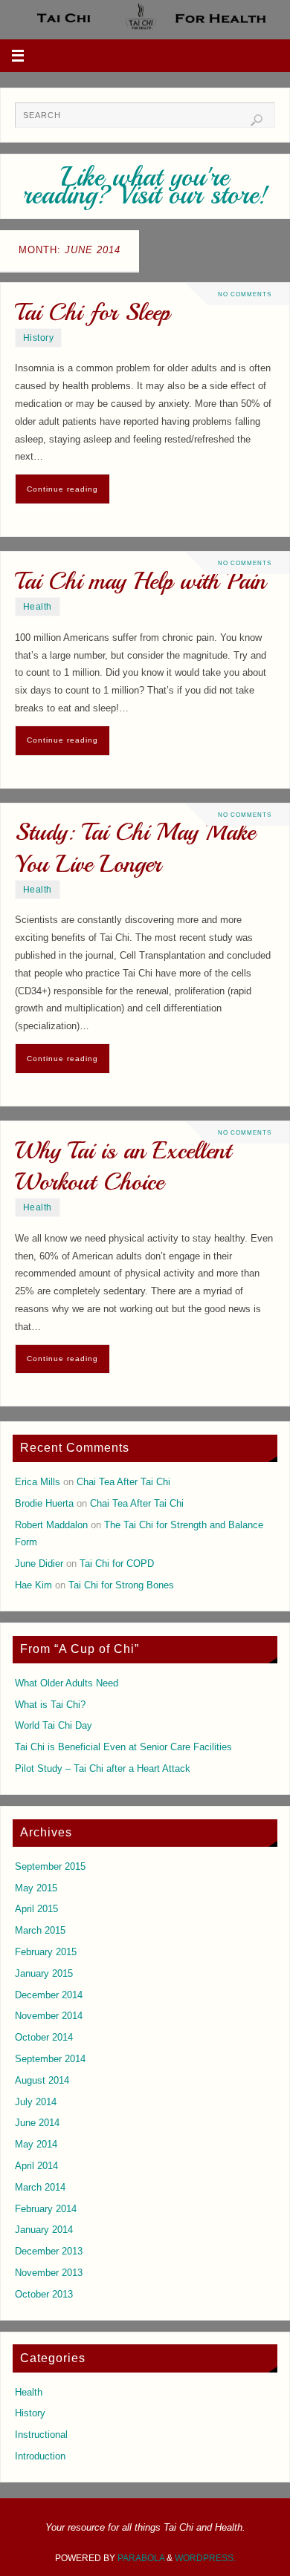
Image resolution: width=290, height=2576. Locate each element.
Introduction (40, 2456)
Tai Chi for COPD (117, 1564)
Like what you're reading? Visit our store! (145, 186)
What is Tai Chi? (50, 1705)
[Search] (257, 120)
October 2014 (44, 2038)
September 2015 (50, 1867)
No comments (245, 294)
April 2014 (36, 2166)
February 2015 (46, 1952)
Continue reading (62, 489)
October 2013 (44, 2295)
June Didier (39, 1564)
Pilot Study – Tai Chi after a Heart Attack (103, 1769)
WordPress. (205, 2558)
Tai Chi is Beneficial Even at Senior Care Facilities (123, 1747)
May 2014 (36, 2145)
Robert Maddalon (51, 1525)
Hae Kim (33, 1585)
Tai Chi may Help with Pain (140, 581)
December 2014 (49, 1995)
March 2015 (40, 1931)
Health (38, 607)
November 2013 (49, 2273)
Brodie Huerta (44, 1504)
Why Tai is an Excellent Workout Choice (123, 1166)
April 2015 (36, 1909)
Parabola (141, 2558)
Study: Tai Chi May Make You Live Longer (135, 848)
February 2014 (46, 2209)
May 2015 (36, 1888)
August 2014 (42, 2081)
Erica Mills (38, 1482)
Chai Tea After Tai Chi (123, 1482)
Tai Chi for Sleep (92, 312)
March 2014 (40, 2188)
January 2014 (44, 2230)
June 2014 (37, 2123)
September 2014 (50, 2059)
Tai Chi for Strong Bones (121, 1585)
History (39, 338)
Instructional (41, 2435)
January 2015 (44, 1974)
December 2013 (49, 2251)
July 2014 (36, 2102)
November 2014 (49, 2016)
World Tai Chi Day (54, 1726)
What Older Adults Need (67, 1683)
